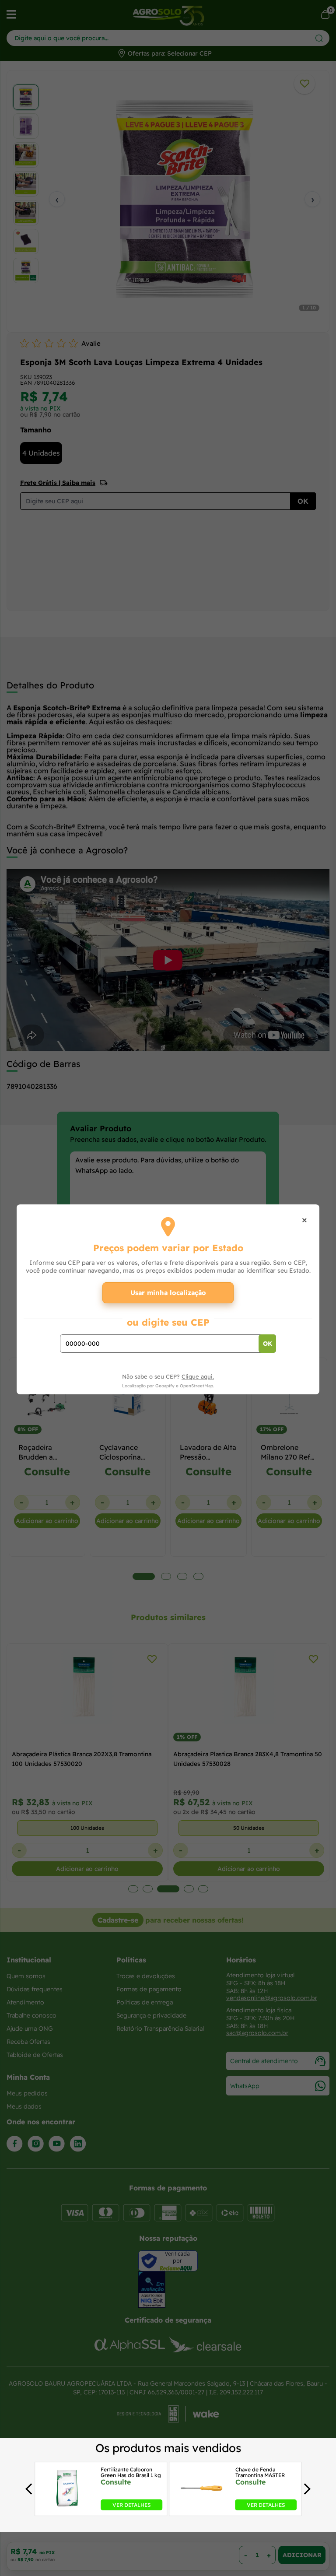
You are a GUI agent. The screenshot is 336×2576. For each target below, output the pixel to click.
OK (268, 1344)
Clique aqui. (198, 1376)
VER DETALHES (131, 2505)
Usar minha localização (168, 1293)
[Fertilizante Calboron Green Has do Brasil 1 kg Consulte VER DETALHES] (67, 2508)
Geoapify (165, 1386)
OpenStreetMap (196, 1386)
